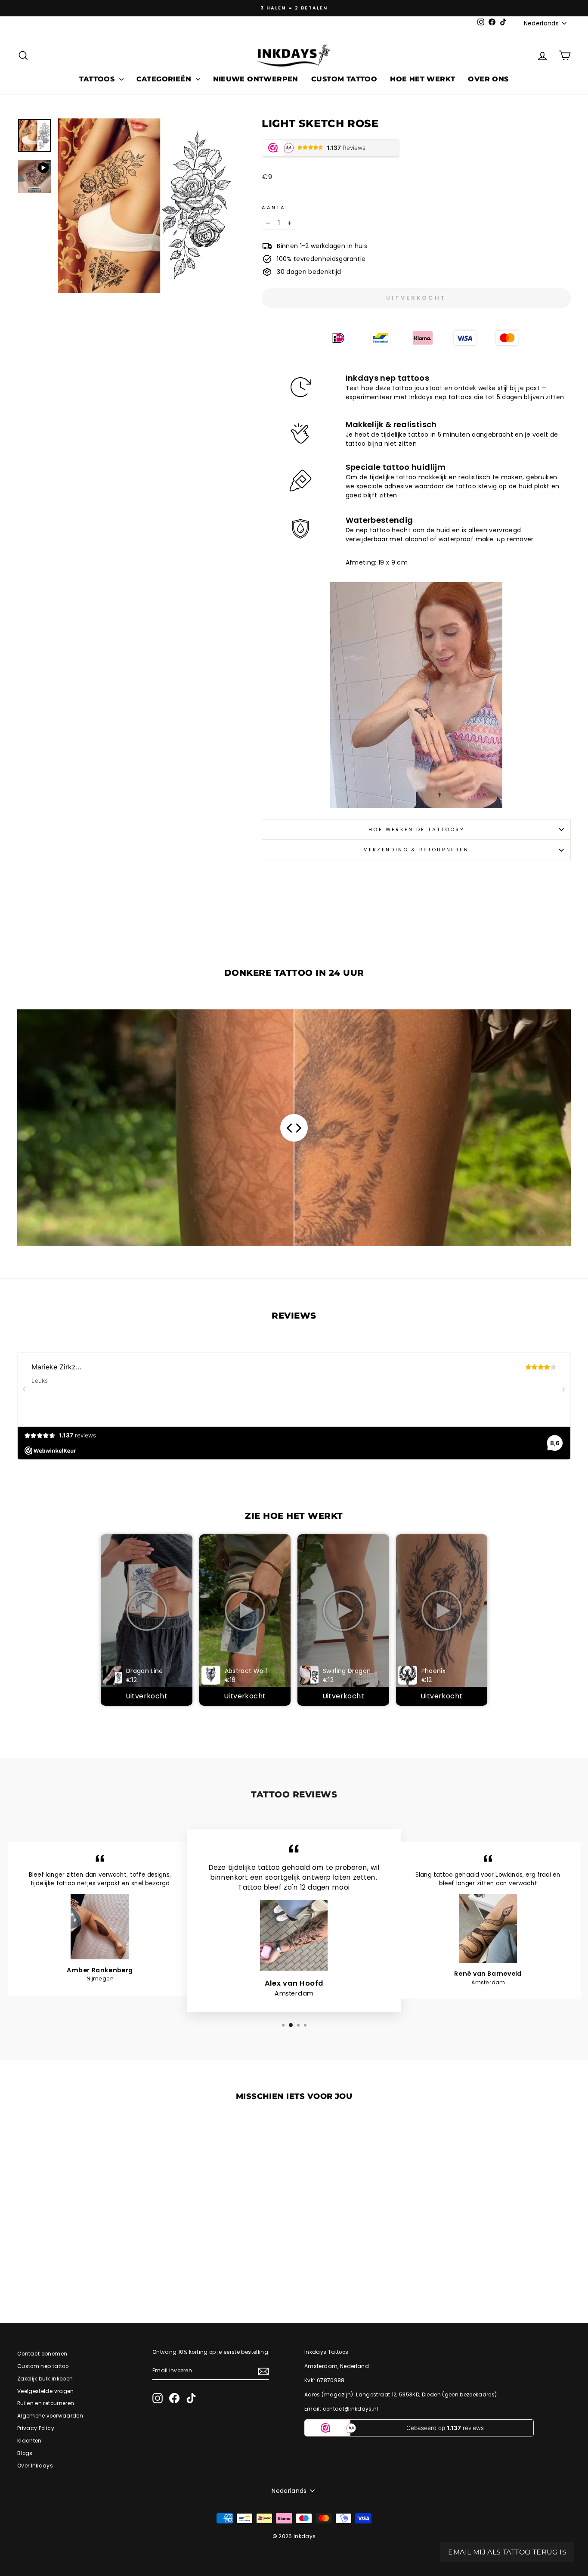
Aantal (275, 208)
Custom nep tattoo (43, 2366)
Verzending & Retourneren (416, 850)
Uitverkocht (147, 1696)
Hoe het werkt (422, 79)
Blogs (25, 2453)
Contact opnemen (42, 2354)
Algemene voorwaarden (50, 2416)
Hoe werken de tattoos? (416, 829)
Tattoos (98, 79)
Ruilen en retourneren (46, 2403)
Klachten (29, 2441)
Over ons (488, 79)
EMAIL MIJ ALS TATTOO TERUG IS (507, 2552)
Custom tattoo (344, 79)
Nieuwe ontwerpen (256, 79)
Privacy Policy (36, 2428)
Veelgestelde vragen (46, 2391)
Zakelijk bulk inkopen (45, 2379)
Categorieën (165, 79)
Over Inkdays (35, 2466)
